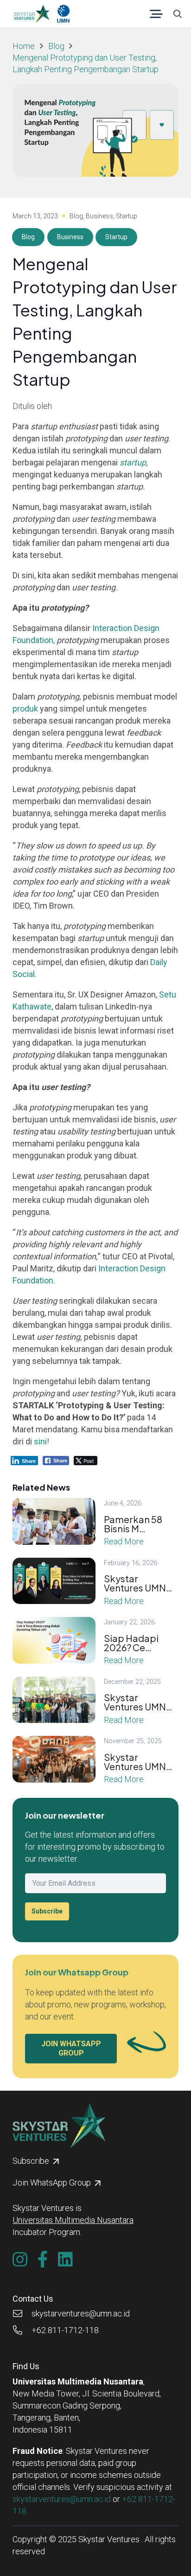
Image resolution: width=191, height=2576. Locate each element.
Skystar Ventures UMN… (138, 1583)
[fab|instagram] (20, 2260)
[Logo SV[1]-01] (32, 14)
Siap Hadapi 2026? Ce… (131, 1643)
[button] (156, 14)
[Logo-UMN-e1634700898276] (63, 14)
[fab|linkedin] (65, 2260)
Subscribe (47, 1911)
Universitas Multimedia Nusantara (73, 2220)
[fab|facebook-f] (43, 2260)
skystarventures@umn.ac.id (62, 2499)
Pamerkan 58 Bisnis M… (133, 1524)
